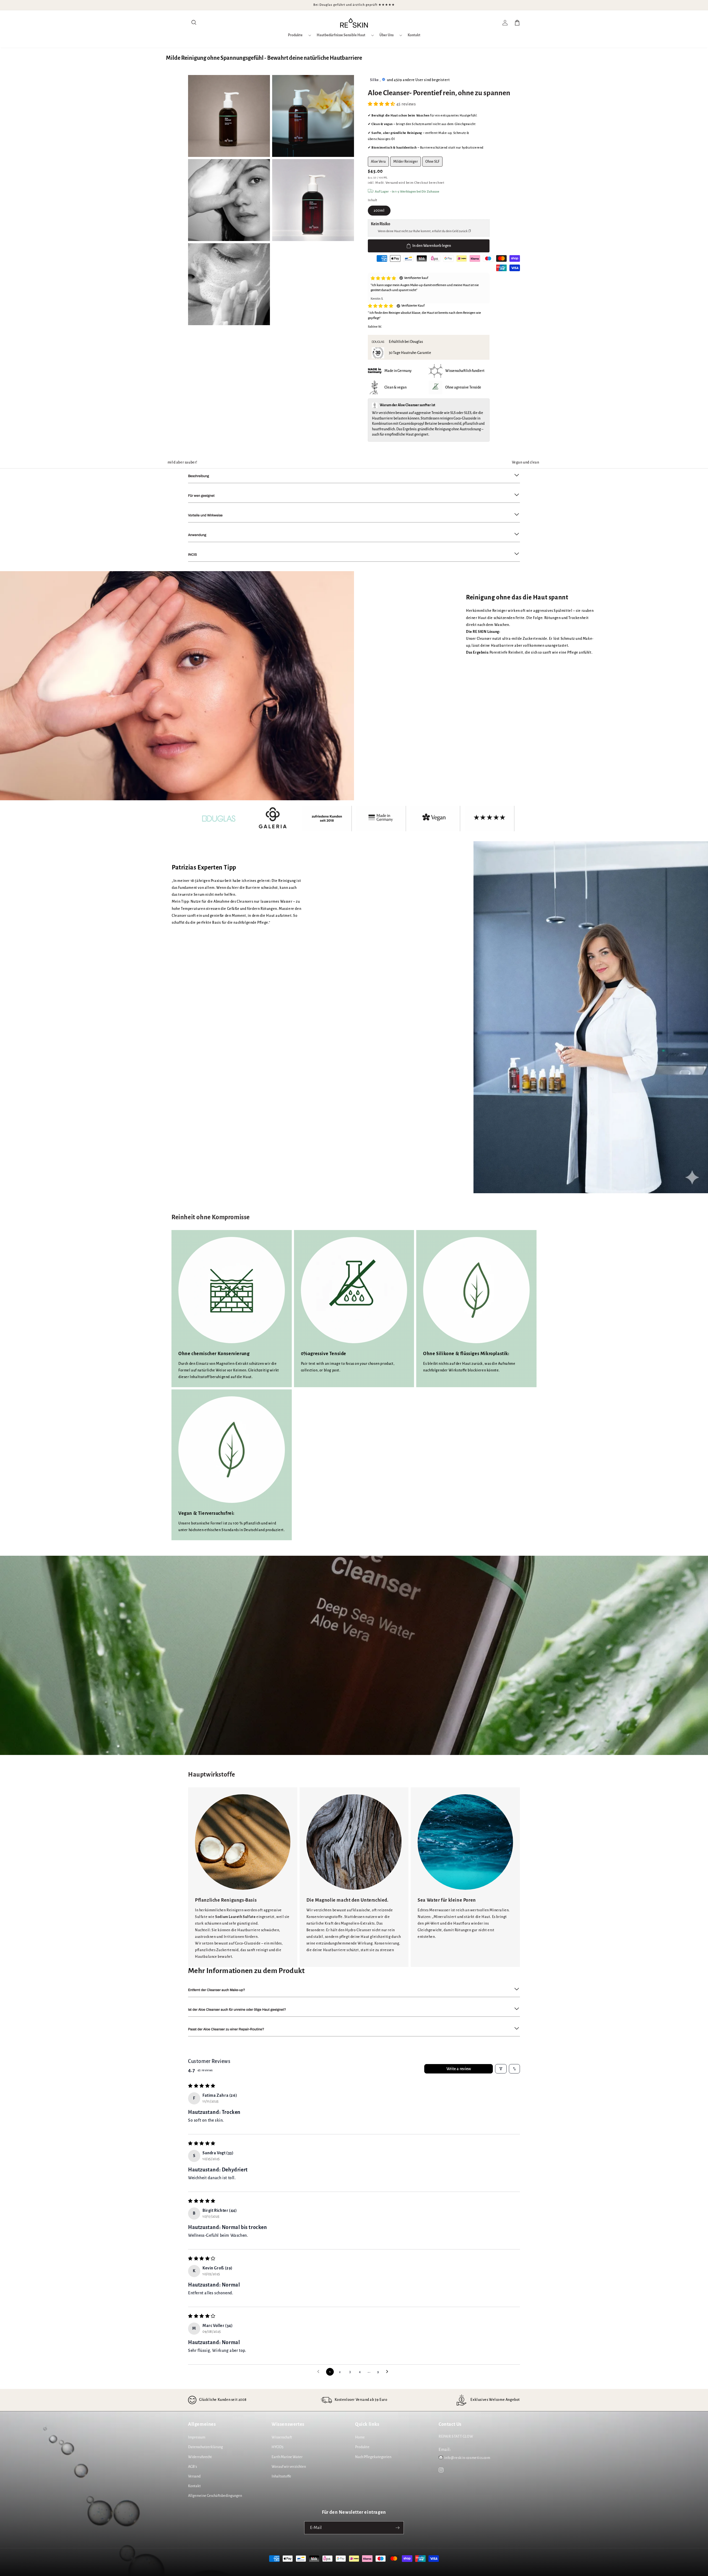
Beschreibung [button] (199, 476)
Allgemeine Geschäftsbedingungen (215, 2496)
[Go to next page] (389, 2372)
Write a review (459, 2069)
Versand (392, 183)
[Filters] (501, 2069)
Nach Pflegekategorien (373, 2457)
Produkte (362, 2447)
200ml (379, 211)
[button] (194, 23)
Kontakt (194, 2486)
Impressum (197, 2437)
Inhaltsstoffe (281, 2476)
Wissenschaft (282, 2437)
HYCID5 (278, 2447)
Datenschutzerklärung (205, 2447)
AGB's (192, 2467)
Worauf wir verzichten (289, 2467)
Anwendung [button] (197, 535)
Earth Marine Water (287, 2457)
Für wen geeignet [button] (201, 496)
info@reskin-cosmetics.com (467, 2458)
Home (360, 2437)
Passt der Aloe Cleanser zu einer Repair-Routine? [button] (226, 2029)
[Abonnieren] (397, 2528)
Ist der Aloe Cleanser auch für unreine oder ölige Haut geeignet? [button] (237, 2010)
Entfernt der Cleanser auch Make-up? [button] (217, 1990)
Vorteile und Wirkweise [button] (205, 515)
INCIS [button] (192, 555)
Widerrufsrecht (200, 2457)
